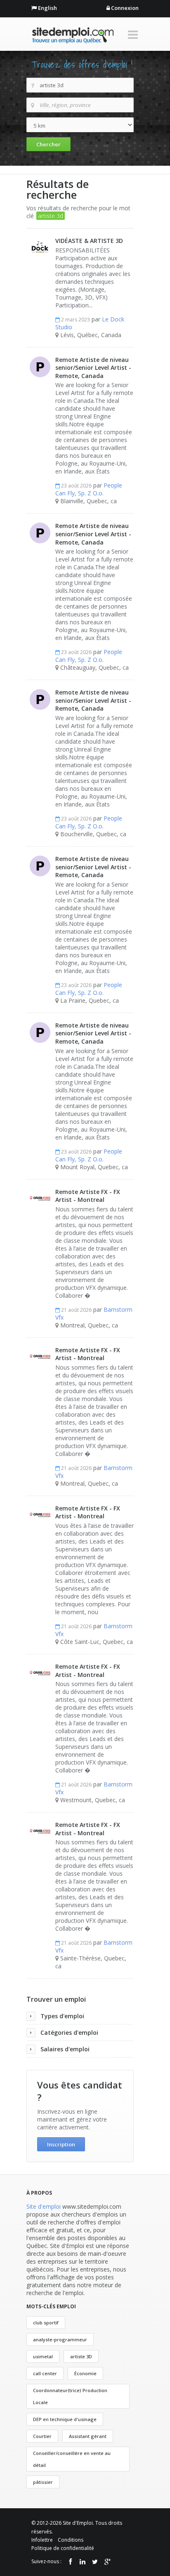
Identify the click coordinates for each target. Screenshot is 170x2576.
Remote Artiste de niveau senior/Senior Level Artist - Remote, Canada (93, 368)
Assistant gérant (88, 2436)
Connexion (125, 8)
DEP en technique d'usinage (65, 2419)
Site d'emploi (44, 2206)
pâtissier (43, 2482)
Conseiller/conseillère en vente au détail (72, 2459)
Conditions (71, 2540)
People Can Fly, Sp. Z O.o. (89, 489)
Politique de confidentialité (63, 2548)
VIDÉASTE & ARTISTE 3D (89, 241)
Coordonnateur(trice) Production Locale (70, 2396)
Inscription (61, 2144)
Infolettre (42, 2540)
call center (45, 2373)
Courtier (42, 2436)
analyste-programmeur (60, 2339)
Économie (85, 2373)
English (47, 8)
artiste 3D (81, 2356)
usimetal (43, 2356)
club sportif (46, 2323)
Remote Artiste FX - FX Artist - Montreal (88, 1196)
